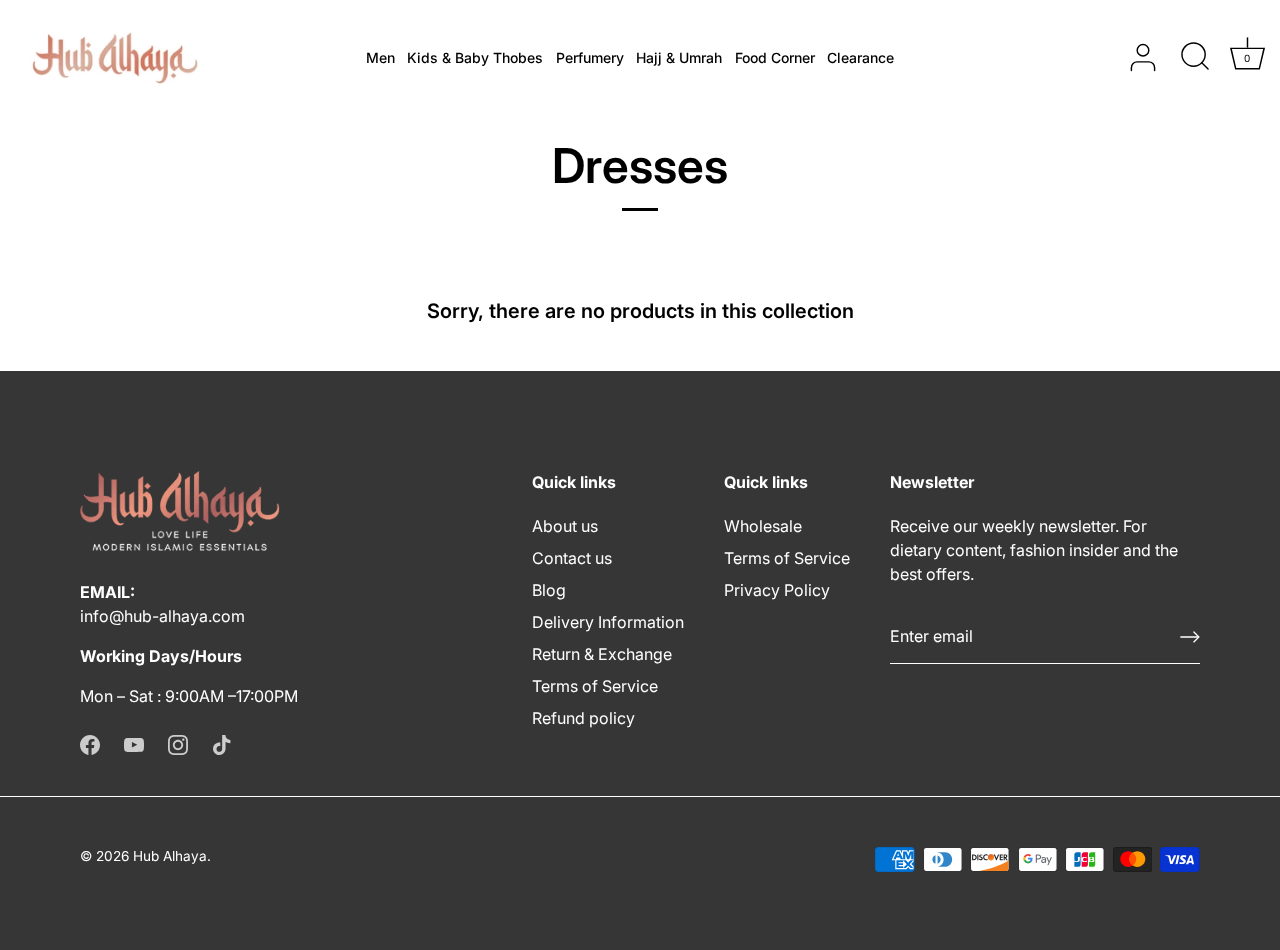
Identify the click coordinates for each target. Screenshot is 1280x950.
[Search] (1195, 58)
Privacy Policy (777, 590)
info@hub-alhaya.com (162, 616)
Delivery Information (608, 622)
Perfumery (590, 57)
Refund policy (583, 718)
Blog (549, 590)
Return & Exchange (602, 654)
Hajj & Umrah (679, 57)
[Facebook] (90, 744)
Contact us (572, 558)
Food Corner (775, 57)
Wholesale (763, 526)
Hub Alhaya (170, 856)
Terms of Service (595, 686)
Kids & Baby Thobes (475, 57)
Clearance (860, 57)
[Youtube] (134, 744)
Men (380, 57)
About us (565, 526)
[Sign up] (1190, 637)
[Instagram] (178, 744)
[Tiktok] (222, 744)
